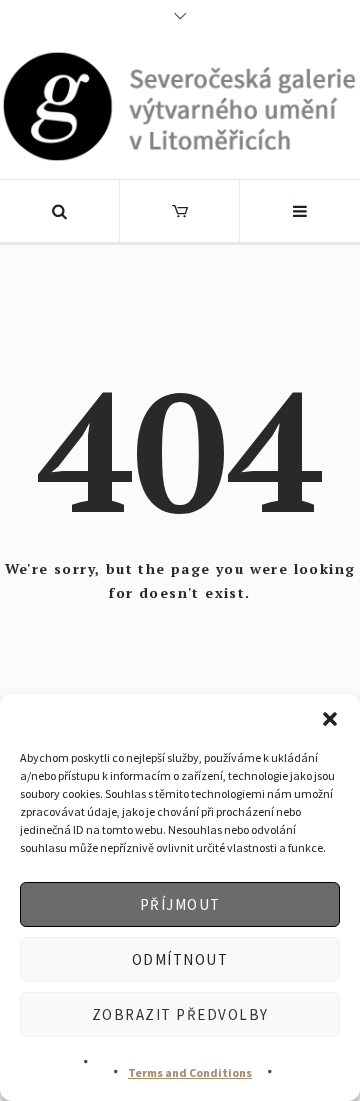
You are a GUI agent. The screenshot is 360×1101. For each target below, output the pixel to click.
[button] (330, 719)
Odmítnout (180, 959)
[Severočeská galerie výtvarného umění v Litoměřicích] (180, 106)
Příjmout (180, 904)
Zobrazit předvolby (180, 1014)
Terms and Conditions (190, 1072)
